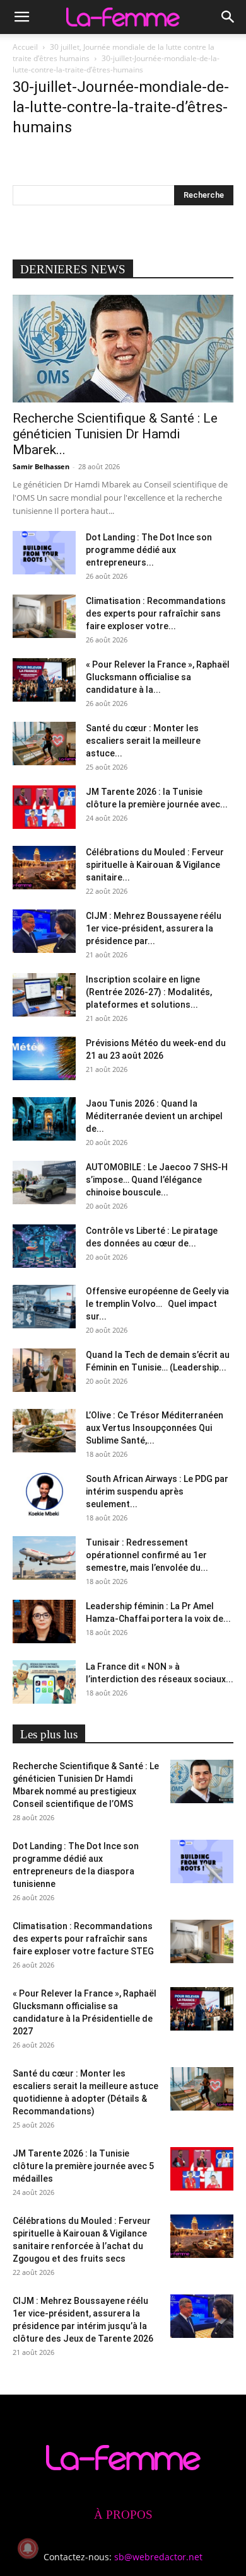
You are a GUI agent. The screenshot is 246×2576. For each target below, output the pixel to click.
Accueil (25, 47)
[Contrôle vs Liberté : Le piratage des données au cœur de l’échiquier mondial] (44, 1246)
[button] (21, 17)
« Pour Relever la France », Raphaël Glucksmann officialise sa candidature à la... (158, 677)
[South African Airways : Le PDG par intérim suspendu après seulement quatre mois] (44, 1494)
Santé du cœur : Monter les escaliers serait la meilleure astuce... (143, 741)
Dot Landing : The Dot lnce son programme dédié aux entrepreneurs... (149, 550)
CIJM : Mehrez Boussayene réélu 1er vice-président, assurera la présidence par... (154, 928)
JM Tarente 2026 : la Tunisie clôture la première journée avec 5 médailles (83, 2166)
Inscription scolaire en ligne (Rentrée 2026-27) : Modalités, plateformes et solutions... (149, 992)
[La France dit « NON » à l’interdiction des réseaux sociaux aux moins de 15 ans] (44, 1682)
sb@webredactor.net (158, 2557)
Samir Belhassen (41, 466)
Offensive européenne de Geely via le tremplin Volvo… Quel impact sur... (157, 1304)
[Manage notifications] (28, 2548)
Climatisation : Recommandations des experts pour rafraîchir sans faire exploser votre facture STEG (83, 1939)
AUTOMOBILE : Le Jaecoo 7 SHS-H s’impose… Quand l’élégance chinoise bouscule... (157, 1180)
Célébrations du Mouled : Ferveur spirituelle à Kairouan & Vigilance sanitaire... (155, 865)
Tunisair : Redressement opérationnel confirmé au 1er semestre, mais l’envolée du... (147, 1555)
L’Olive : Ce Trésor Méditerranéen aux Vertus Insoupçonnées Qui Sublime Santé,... (155, 1428)
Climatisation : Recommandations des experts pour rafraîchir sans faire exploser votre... (156, 613)
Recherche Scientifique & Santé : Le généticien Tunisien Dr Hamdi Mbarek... (115, 434)
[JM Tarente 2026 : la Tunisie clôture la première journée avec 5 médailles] (44, 807)
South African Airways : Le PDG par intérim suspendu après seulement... (157, 1491)
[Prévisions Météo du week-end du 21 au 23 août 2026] (44, 1058)
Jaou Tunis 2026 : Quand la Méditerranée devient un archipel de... (154, 1116)
